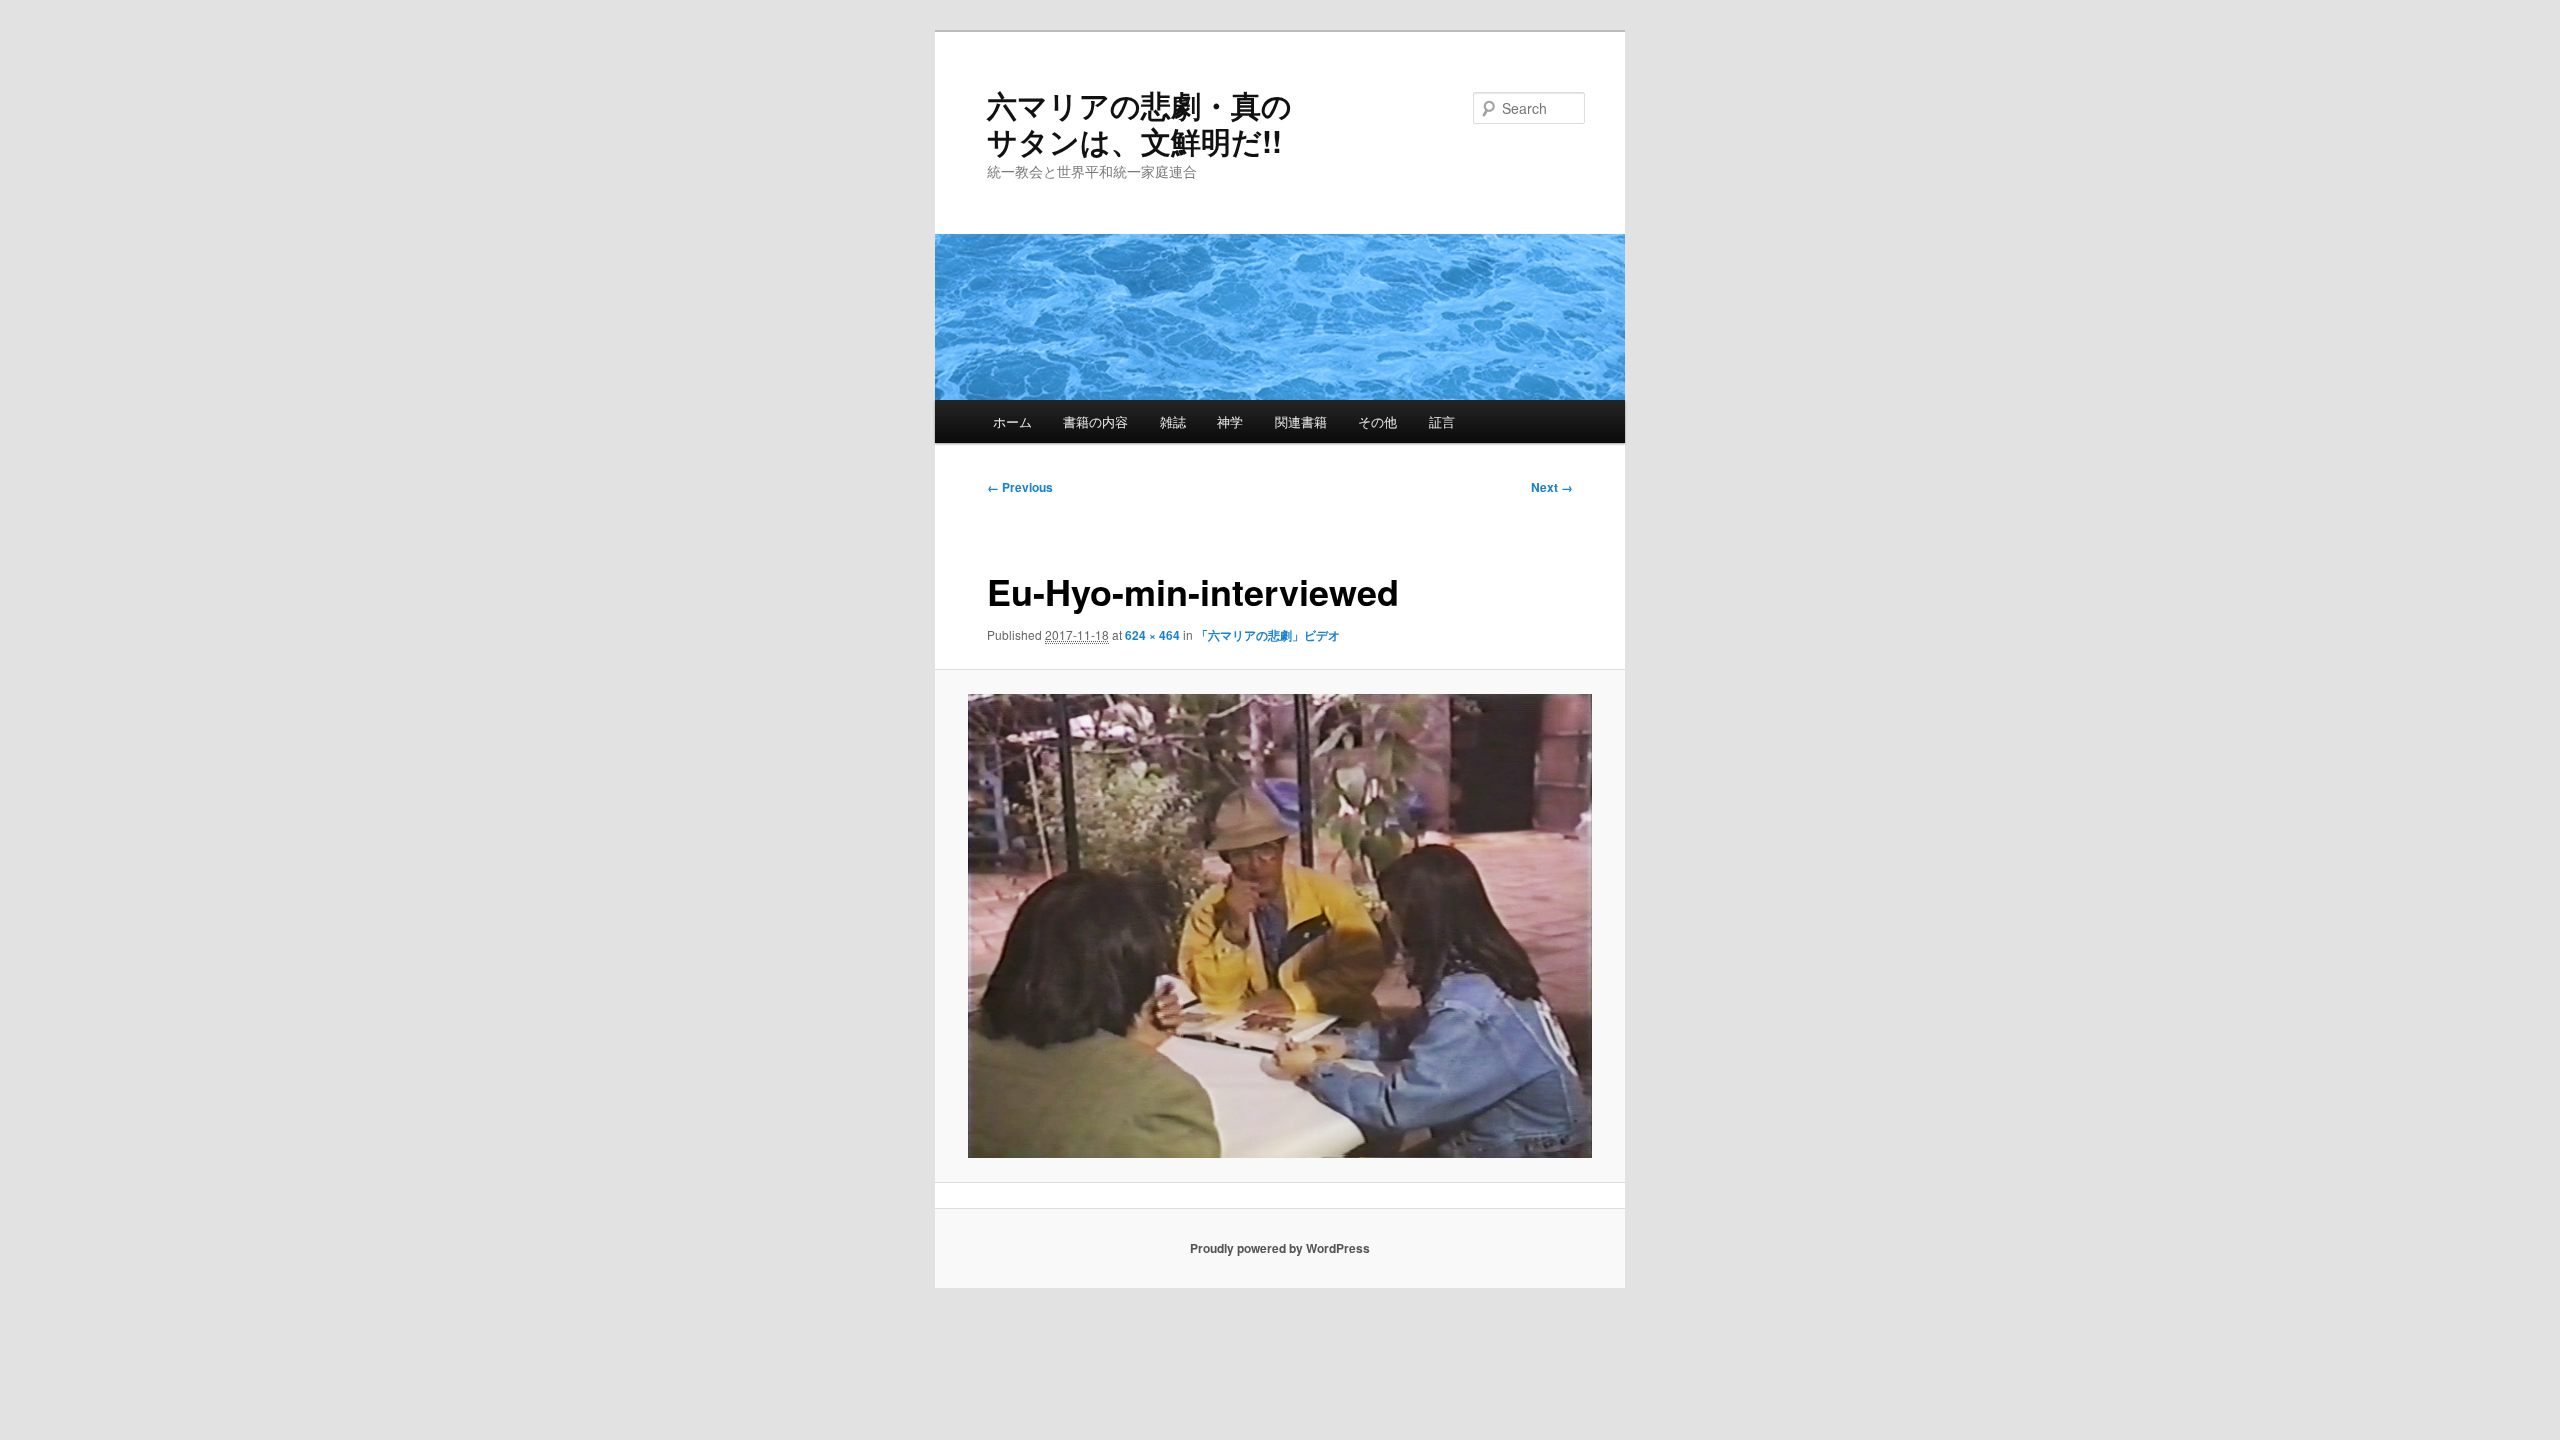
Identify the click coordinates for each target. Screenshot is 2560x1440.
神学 (1230, 421)
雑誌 (1173, 421)
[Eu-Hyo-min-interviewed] (1280, 926)
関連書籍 (1301, 421)
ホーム (1012, 421)
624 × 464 (1152, 635)
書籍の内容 (1095, 421)
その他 (1377, 421)
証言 (1442, 421)
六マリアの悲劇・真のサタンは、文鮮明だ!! (1139, 122)
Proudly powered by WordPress (1280, 1248)
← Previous (1020, 487)
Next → (1552, 487)
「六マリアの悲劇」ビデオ (1268, 635)
